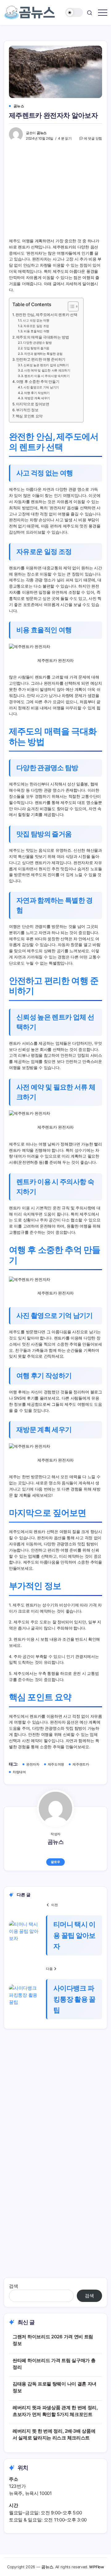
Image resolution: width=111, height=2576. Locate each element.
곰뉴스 (42, 133)
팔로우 (55, 1862)
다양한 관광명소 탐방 (37, 343)
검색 (13, 2286)
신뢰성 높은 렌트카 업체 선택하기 (46, 365)
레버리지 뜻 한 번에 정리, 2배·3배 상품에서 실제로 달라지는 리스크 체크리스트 (54, 2434)
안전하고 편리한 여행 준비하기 (41, 359)
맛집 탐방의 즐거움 (37, 348)
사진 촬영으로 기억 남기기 (41, 387)
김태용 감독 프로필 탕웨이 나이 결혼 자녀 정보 (55, 2387)
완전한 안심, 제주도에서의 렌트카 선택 (46, 315)
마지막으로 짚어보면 (33, 404)
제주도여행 (56, 1764)
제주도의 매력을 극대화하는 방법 (43, 337)
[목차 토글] (70, 306)
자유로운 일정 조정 (36, 326)
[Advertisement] (55, 2103)
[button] (74, 12)
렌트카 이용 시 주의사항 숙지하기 (47, 376)
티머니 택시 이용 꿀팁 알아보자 (74, 1935)
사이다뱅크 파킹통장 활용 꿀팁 (74, 1999)
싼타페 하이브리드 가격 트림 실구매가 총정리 (54, 2364)
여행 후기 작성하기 (37, 393)
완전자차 (33, 1764)
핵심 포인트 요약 (29, 416)
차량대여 (19, 1772)
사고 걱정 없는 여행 (36, 320)
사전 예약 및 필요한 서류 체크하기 (47, 370)
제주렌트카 (81, 1764)
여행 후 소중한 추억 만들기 (38, 382)
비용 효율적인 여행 (37, 331)
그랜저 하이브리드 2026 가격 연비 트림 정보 (53, 2340)
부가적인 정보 (27, 410)
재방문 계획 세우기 (37, 398)
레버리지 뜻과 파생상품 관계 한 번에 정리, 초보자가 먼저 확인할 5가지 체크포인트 (55, 2411)
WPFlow (96, 2567)
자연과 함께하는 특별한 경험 (43, 354)
